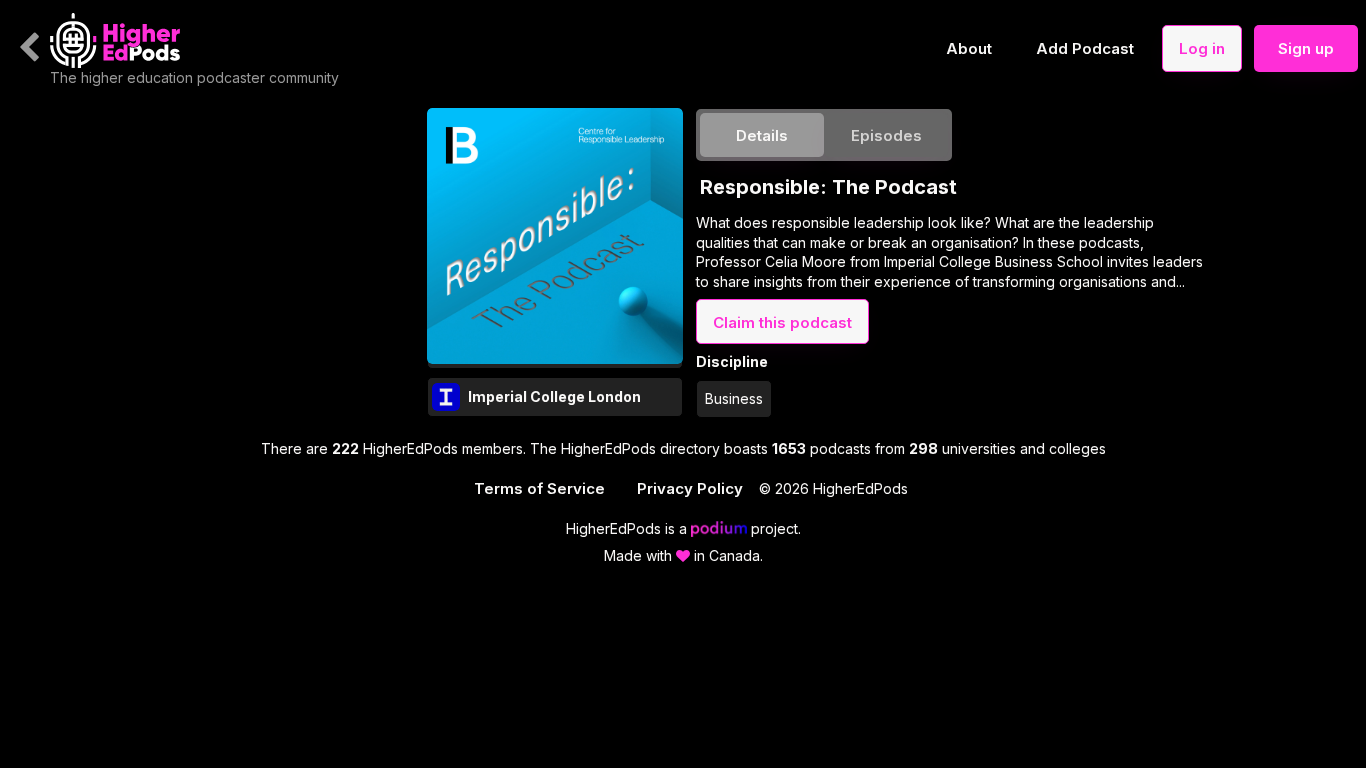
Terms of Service (539, 488)
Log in (1202, 48)
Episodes (886, 135)
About (969, 48)
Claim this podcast (782, 322)
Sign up (1306, 48)
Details (762, 135)
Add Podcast (1085, 48)
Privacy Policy (690, 488)
